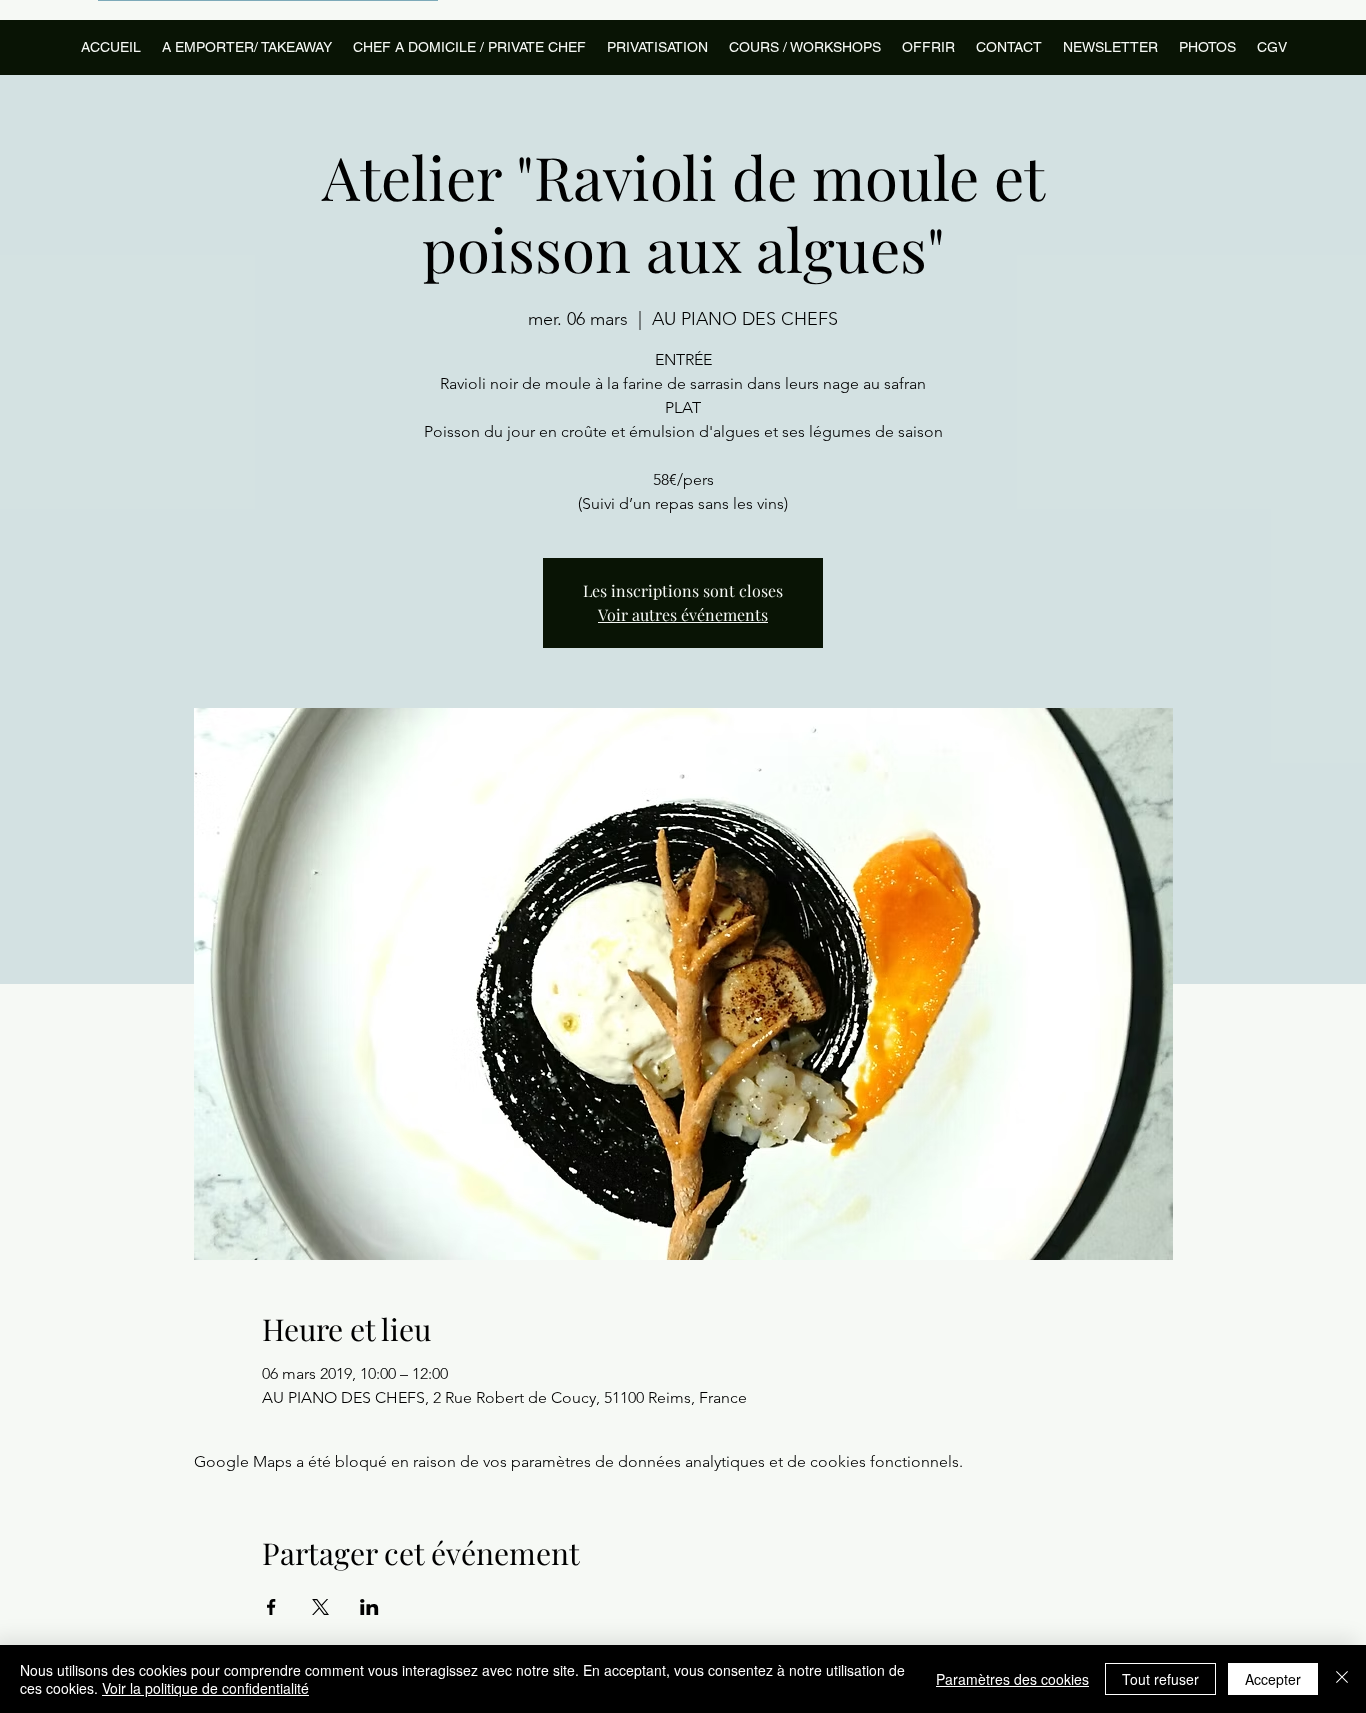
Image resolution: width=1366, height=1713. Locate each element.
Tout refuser (1160, 1679)
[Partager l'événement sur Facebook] (271, 1607)
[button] (804, 47)
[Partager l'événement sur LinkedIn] (369, 1607)
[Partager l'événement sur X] (320, 1607)
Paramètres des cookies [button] (1012, 1679)
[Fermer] (1342, 1679)
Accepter (1273, 1679)
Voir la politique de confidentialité (205, 1688)
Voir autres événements (683, 614)
